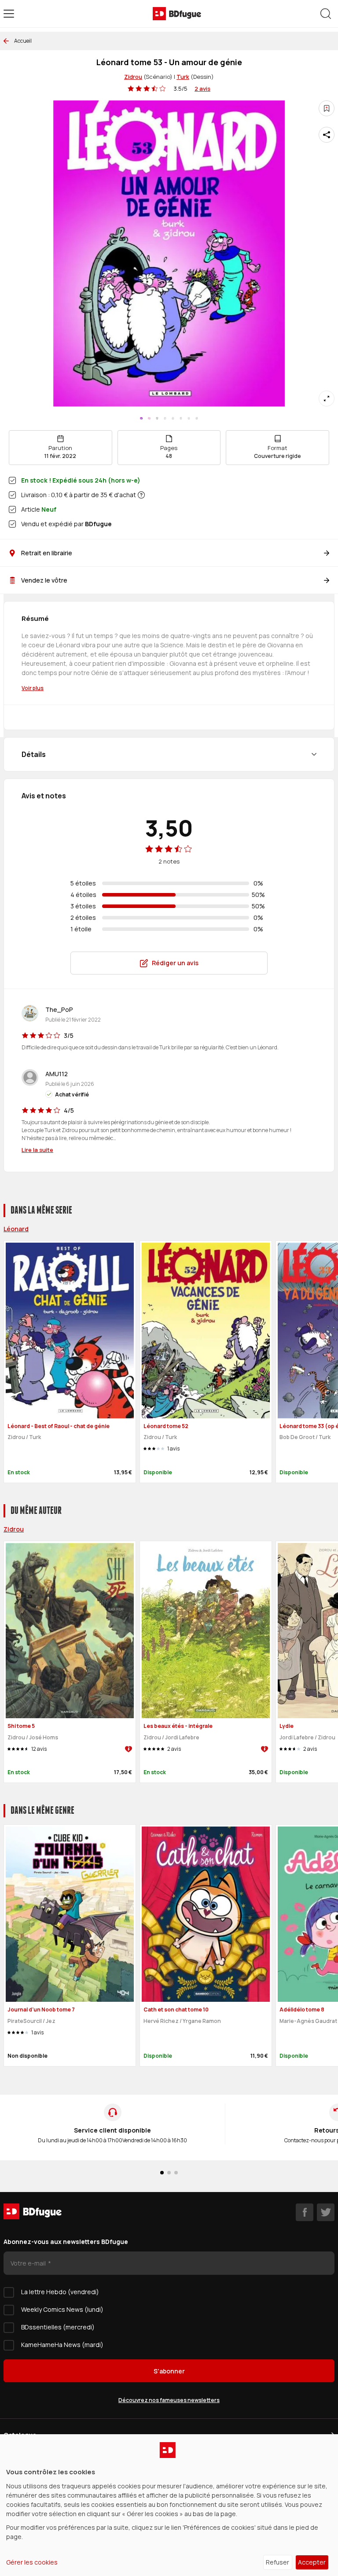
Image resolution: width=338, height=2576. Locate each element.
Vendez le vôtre (44, 580)
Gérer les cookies (32, 2562)
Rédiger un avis (175, 963)
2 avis (202, 89)
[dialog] (169, 2505)
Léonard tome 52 (166, 1426)
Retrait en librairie (47, 553)
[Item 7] (197, 418)
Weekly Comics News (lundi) (62, 2309)
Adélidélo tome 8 (302, 2010)
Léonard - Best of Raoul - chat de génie (59, 1426)
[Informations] (141, 495)
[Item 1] (149, 418)
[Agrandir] (327, 399)
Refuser (277, 2562)
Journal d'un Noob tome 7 (41, 2010)
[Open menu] (9, 14)
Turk (183, 77)
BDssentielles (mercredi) (58, 2327)
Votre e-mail (29, 2263)
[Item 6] (189, 418)
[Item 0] (141, 418)
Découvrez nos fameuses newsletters (169, 2400)
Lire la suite (37, 1150)
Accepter (312, 2562)
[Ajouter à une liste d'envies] (327, 108)
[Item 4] (173, 418)
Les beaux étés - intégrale (178, 1726)
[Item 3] (165, 418)
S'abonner (169, 2371)
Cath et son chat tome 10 (176, 2010)
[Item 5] (181, 418)
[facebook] (305, 2212)
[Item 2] (157, 418)
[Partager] (327, 135)
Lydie (287, 1726)
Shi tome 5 (21, 1726)
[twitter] (326, 2212)
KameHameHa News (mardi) (62, 2345)
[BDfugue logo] (177, 14)
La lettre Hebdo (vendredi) (60, 2292)
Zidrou (133, 77)
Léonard (16, 1229)
